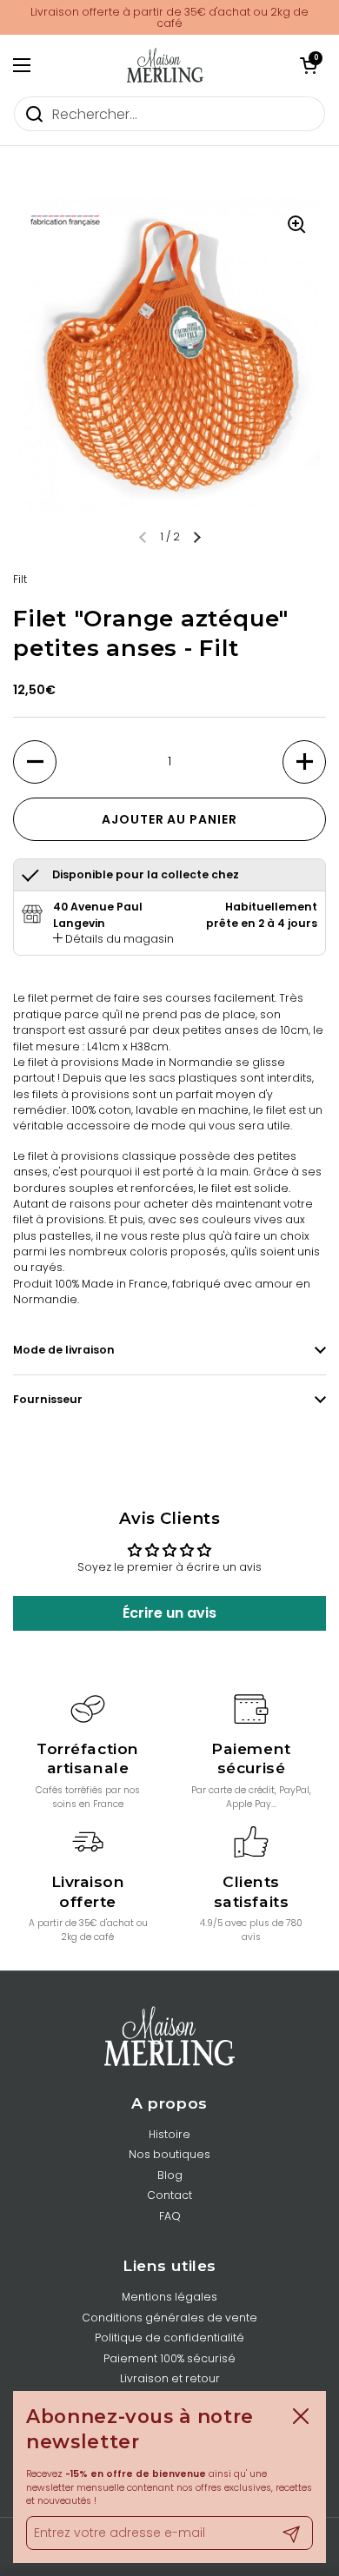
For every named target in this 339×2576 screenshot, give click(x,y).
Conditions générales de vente (169, 2318)
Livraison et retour (170, 2378)
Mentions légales (169, 2297)
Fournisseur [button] (48, 1399)
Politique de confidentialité (169, 2338)
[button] (309, 65)
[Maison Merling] (165, 65)
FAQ (170, 2216)
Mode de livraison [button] (64, 1350)
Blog (170, 2175)
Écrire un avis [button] (169, 1613)
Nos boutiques (169, 2154)
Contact (169, 2195)
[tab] (113, 939)
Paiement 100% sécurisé (169, 2358)
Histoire (169, 2134)
